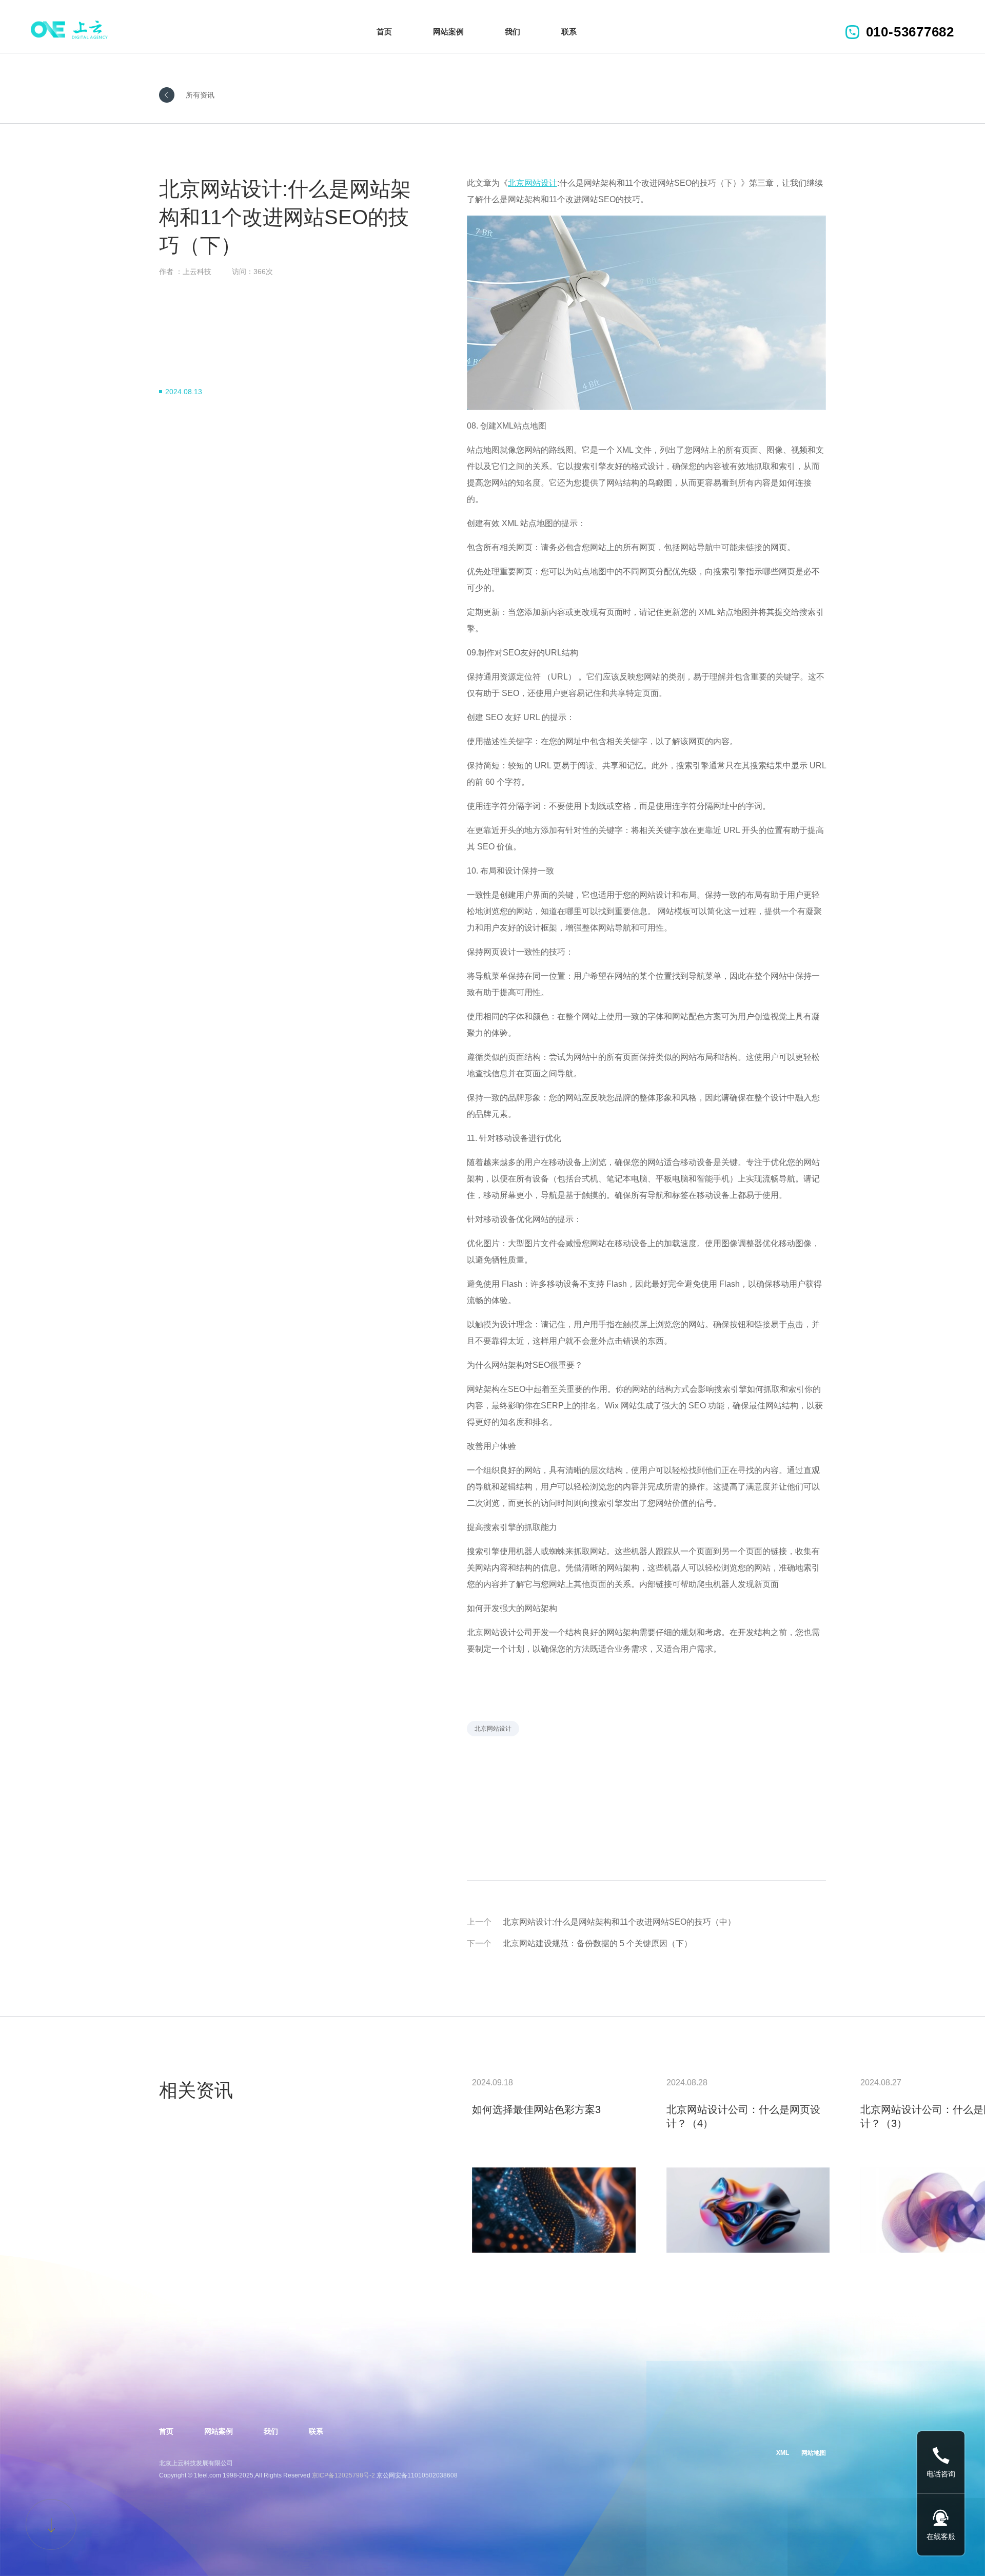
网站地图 (814, 2453)
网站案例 (448, 32)
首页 (384, 32)
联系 (569, 32)
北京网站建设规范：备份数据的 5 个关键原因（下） (597, 1943)
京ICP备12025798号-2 (343, 2475)
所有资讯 (200, 95)
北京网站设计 (493, 1729)
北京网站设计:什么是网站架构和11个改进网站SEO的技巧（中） (619, 1922)
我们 (513, 32)
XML (783, 2453)
